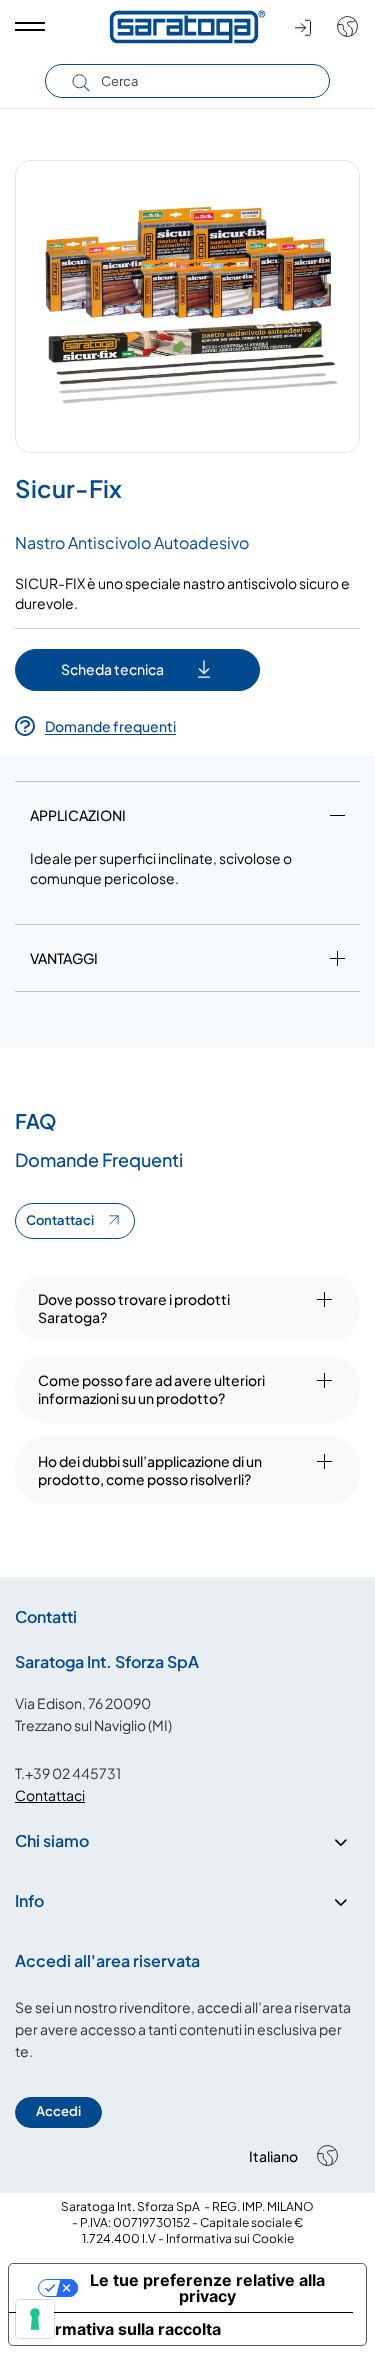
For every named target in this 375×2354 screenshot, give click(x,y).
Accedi (58, 2111)
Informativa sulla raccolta (123, 2329)
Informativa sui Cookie (230, 2238)
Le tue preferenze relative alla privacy (207, 2288)
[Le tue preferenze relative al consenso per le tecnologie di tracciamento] (35, 2319)
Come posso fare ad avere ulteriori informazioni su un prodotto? (151, 1389)
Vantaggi (64, 958)
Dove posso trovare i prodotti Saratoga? (134, 1308)
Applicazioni (78, 815)
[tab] (187, 819)
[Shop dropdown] (342, 27)
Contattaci (60, 1220)
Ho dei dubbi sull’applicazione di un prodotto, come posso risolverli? (150, 1470)
